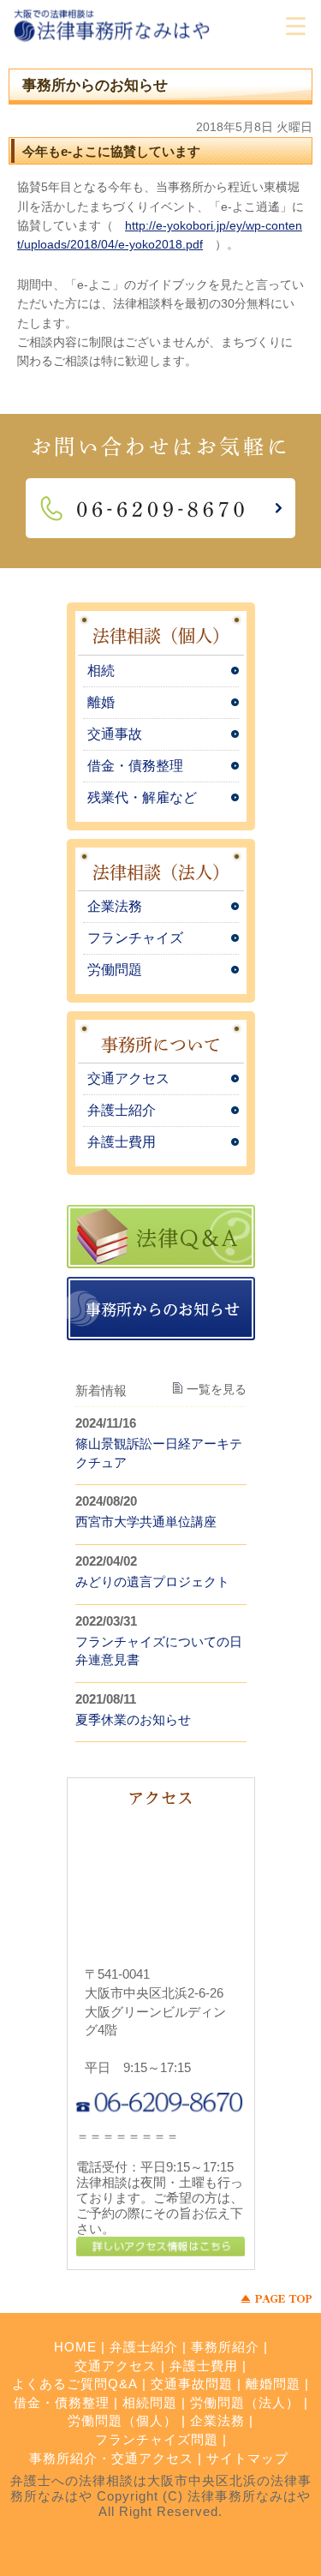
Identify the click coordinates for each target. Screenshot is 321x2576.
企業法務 (115, 906)
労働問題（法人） (245, 2402)
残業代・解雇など (142, 797)
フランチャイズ (135, 938)
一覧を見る (217, 1389)
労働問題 (115, 970)
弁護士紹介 (122, 1110)
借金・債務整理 (135, 766)
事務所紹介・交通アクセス (111, 2458)
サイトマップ (247, 2458)
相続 (101, 671)
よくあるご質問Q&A (75, 2384)
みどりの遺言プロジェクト (152, 1582)
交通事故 (115, 734)
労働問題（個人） (122, 2420)
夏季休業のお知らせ (133, 1719)
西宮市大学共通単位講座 (146, 1522)
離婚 (101, 702)
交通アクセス (128, 1078)
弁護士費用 (122, 1142)
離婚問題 (273, 2384)
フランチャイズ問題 (157, 2439)
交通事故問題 (192, 2384)
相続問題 (150, 2402)
